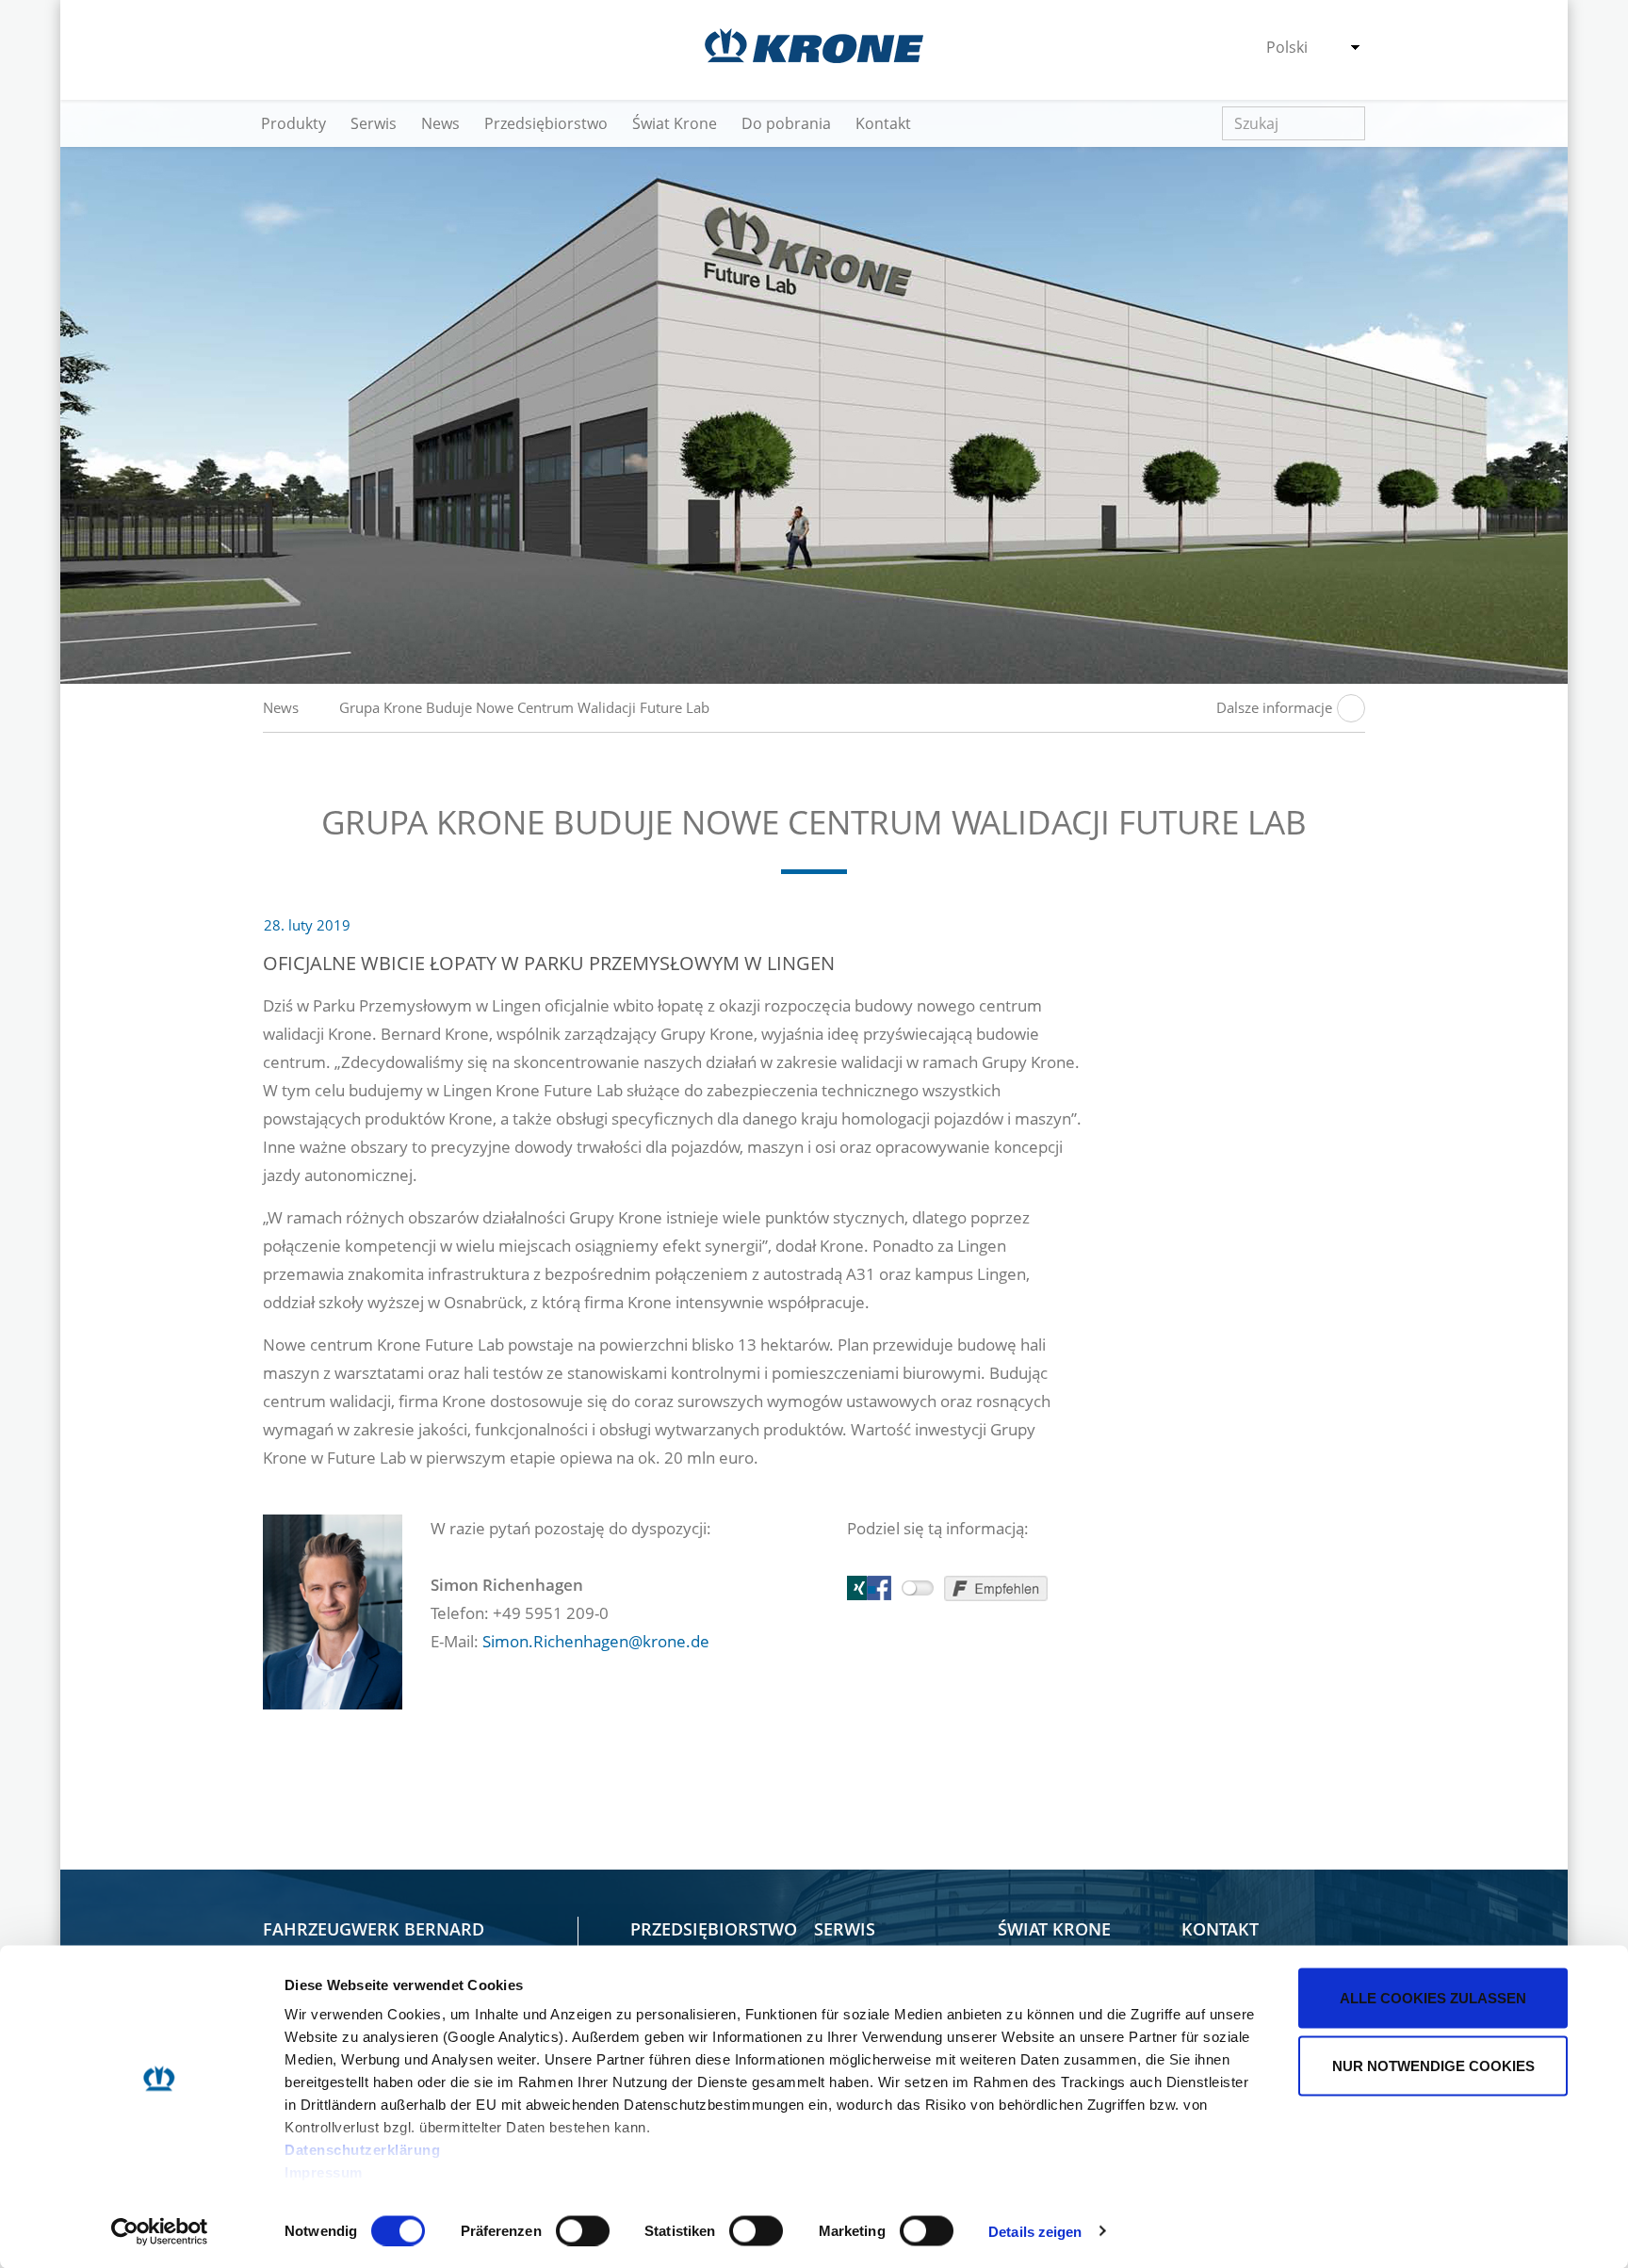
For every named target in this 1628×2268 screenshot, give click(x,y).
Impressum (324, 2172)
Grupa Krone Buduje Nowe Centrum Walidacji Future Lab (524, 707)
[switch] (583, 2230)
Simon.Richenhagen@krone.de (596, 1641)
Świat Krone (675, 123)
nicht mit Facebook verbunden (918, 1588)
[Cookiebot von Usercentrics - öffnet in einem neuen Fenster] (160, 2231)
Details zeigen (1035, 2231)
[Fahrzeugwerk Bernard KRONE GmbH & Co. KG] (814, 46)
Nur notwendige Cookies (1433, 2065)
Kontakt (883, 123)
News (440, 123)
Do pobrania (786, 123)
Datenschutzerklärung (362, 2150)
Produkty (293, 123)
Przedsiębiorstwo (546, 123)
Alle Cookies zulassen (1433, 1998)
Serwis (374, 123)
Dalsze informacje (1274, 707)
